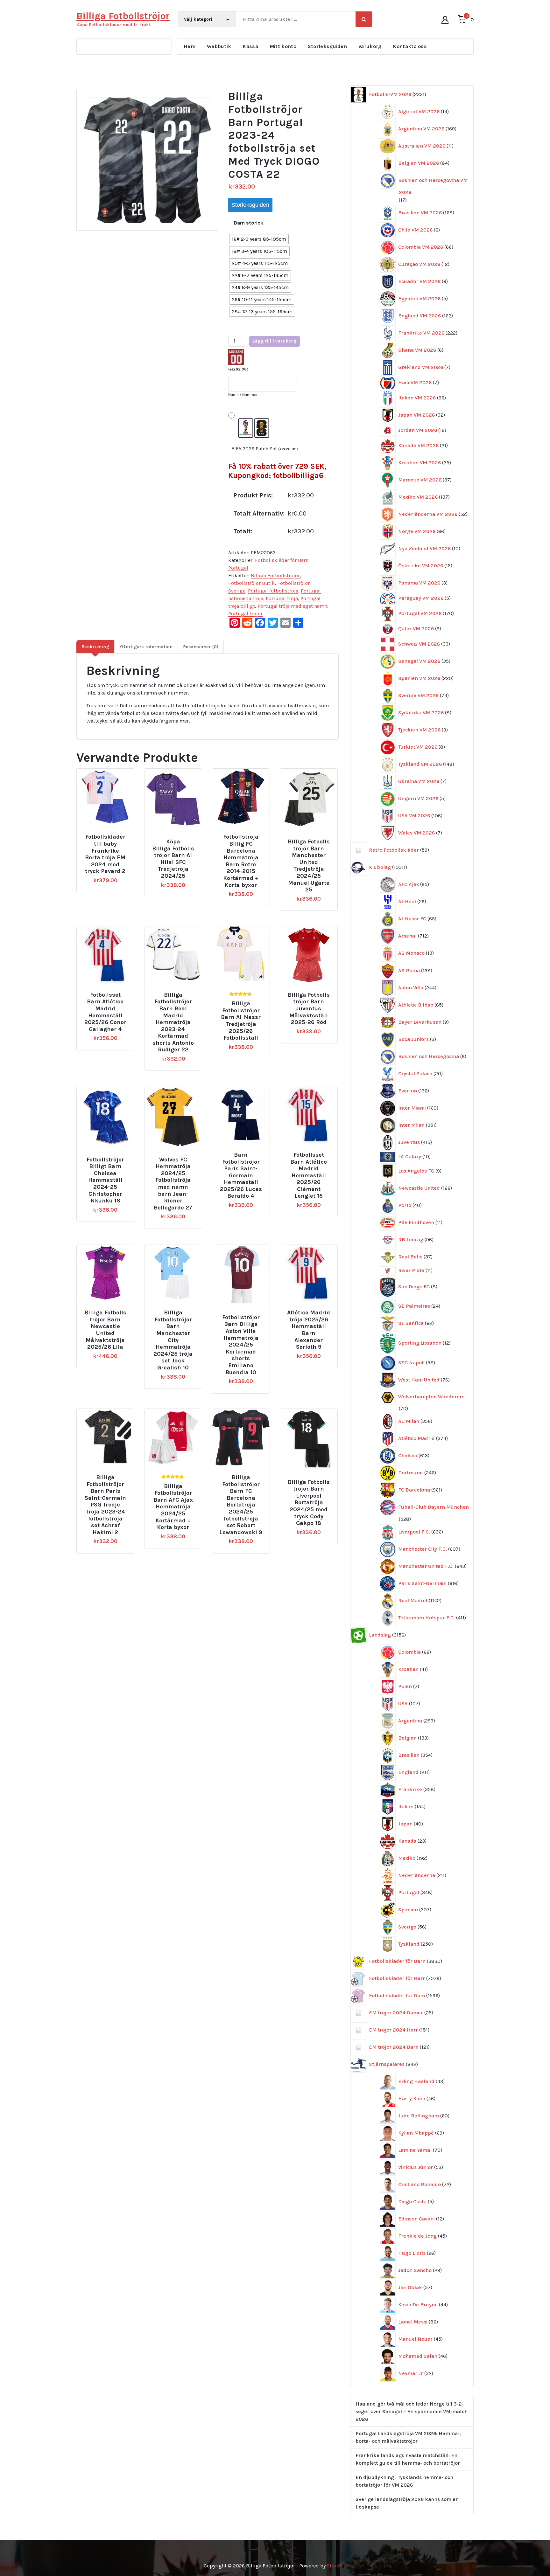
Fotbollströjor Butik (251, 583)
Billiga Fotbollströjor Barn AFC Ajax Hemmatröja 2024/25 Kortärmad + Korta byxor (173, 1507)
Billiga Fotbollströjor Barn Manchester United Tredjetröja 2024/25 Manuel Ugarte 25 (309, 866)
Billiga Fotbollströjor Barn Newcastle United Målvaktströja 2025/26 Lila (105, 1330)
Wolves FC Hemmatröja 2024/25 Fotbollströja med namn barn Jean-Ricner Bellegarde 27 (173, 1184)
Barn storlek (249, 223)
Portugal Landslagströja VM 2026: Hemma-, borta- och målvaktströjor (408, 2437)
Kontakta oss (410, 46)
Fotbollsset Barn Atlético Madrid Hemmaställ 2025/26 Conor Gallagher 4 (105, 1012)
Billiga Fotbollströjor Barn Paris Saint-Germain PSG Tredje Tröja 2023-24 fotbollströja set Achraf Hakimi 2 (105, 1505)
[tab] (95, 647)
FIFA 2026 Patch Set (265, 449)
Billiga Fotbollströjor (275, 575)
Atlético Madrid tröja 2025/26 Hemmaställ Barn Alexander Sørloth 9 (309, 1330)
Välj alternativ (108, 834)
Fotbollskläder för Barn (282, 560)
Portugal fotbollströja (273, 591)
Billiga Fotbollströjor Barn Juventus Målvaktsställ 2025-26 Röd (309, 1009)
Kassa (250, 46)
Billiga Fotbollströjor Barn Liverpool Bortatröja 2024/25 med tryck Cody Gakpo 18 (309, 1503)
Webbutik (219, 46)
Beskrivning (95, 647)
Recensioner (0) (201, 647)
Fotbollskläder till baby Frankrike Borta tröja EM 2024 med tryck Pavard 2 (105, 854)
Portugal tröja (282, 598)
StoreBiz (337, 2566)
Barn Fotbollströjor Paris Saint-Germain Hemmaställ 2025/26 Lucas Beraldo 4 (241, 1176)
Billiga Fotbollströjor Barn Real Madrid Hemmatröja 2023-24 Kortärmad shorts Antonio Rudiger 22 (173, 1022)
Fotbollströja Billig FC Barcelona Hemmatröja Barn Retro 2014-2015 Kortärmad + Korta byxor (241, 861)
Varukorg (370, 46)
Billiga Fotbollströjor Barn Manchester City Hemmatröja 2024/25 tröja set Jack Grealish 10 (173, 1340)
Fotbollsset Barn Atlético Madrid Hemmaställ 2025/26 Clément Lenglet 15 (309, 1176)
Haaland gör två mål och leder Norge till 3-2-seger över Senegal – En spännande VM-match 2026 (412, 2411)
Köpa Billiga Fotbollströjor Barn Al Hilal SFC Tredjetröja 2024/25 (173, 859)
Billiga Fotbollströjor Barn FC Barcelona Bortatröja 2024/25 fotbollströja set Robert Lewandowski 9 (241, 1505)
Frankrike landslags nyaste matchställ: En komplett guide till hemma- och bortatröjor (408, 2459)
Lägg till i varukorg (275, 341)
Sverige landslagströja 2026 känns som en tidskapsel (407, 2503)
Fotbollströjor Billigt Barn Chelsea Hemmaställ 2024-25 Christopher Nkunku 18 (105, 1180)
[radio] (259, 239)
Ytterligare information (146, 647)
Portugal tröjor (245, 614)
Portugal (238, 568)
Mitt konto (283, 46)
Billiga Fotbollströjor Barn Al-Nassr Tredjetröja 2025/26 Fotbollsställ (241, 1021)
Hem (190, 46)
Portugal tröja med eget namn (292, 606)
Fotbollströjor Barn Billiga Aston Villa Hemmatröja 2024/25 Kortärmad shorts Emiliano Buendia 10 (241, 1345)
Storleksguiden (327, 46)
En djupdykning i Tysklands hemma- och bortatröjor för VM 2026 (404, 2481)
